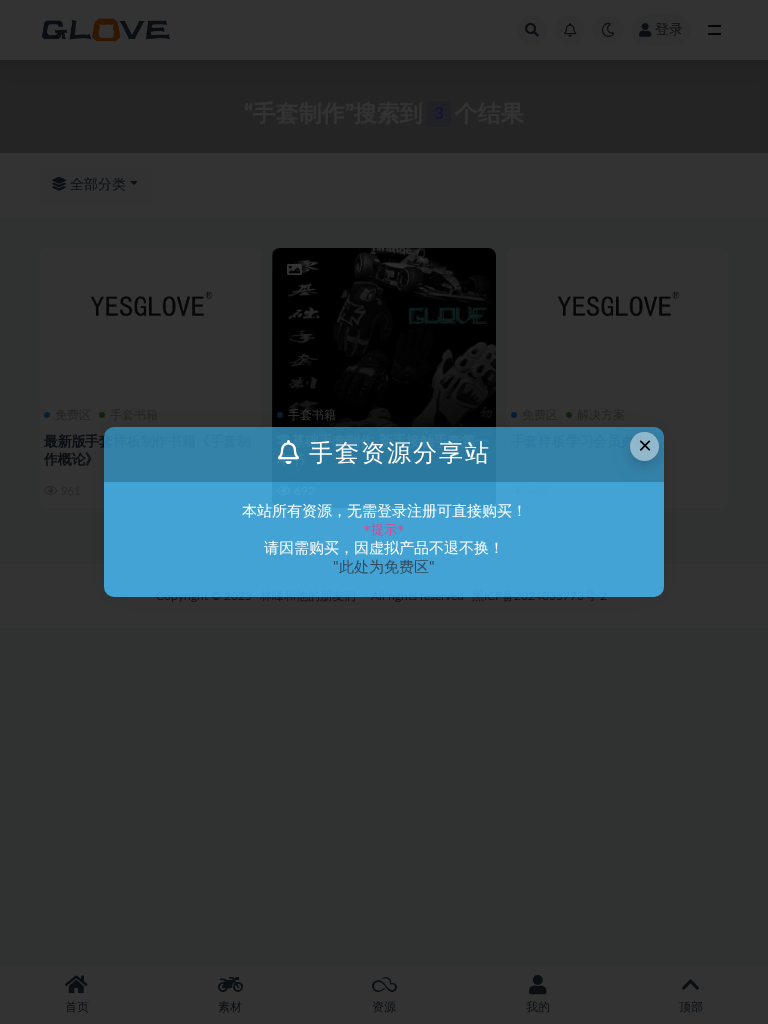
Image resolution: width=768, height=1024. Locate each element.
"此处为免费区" (384, 567)
